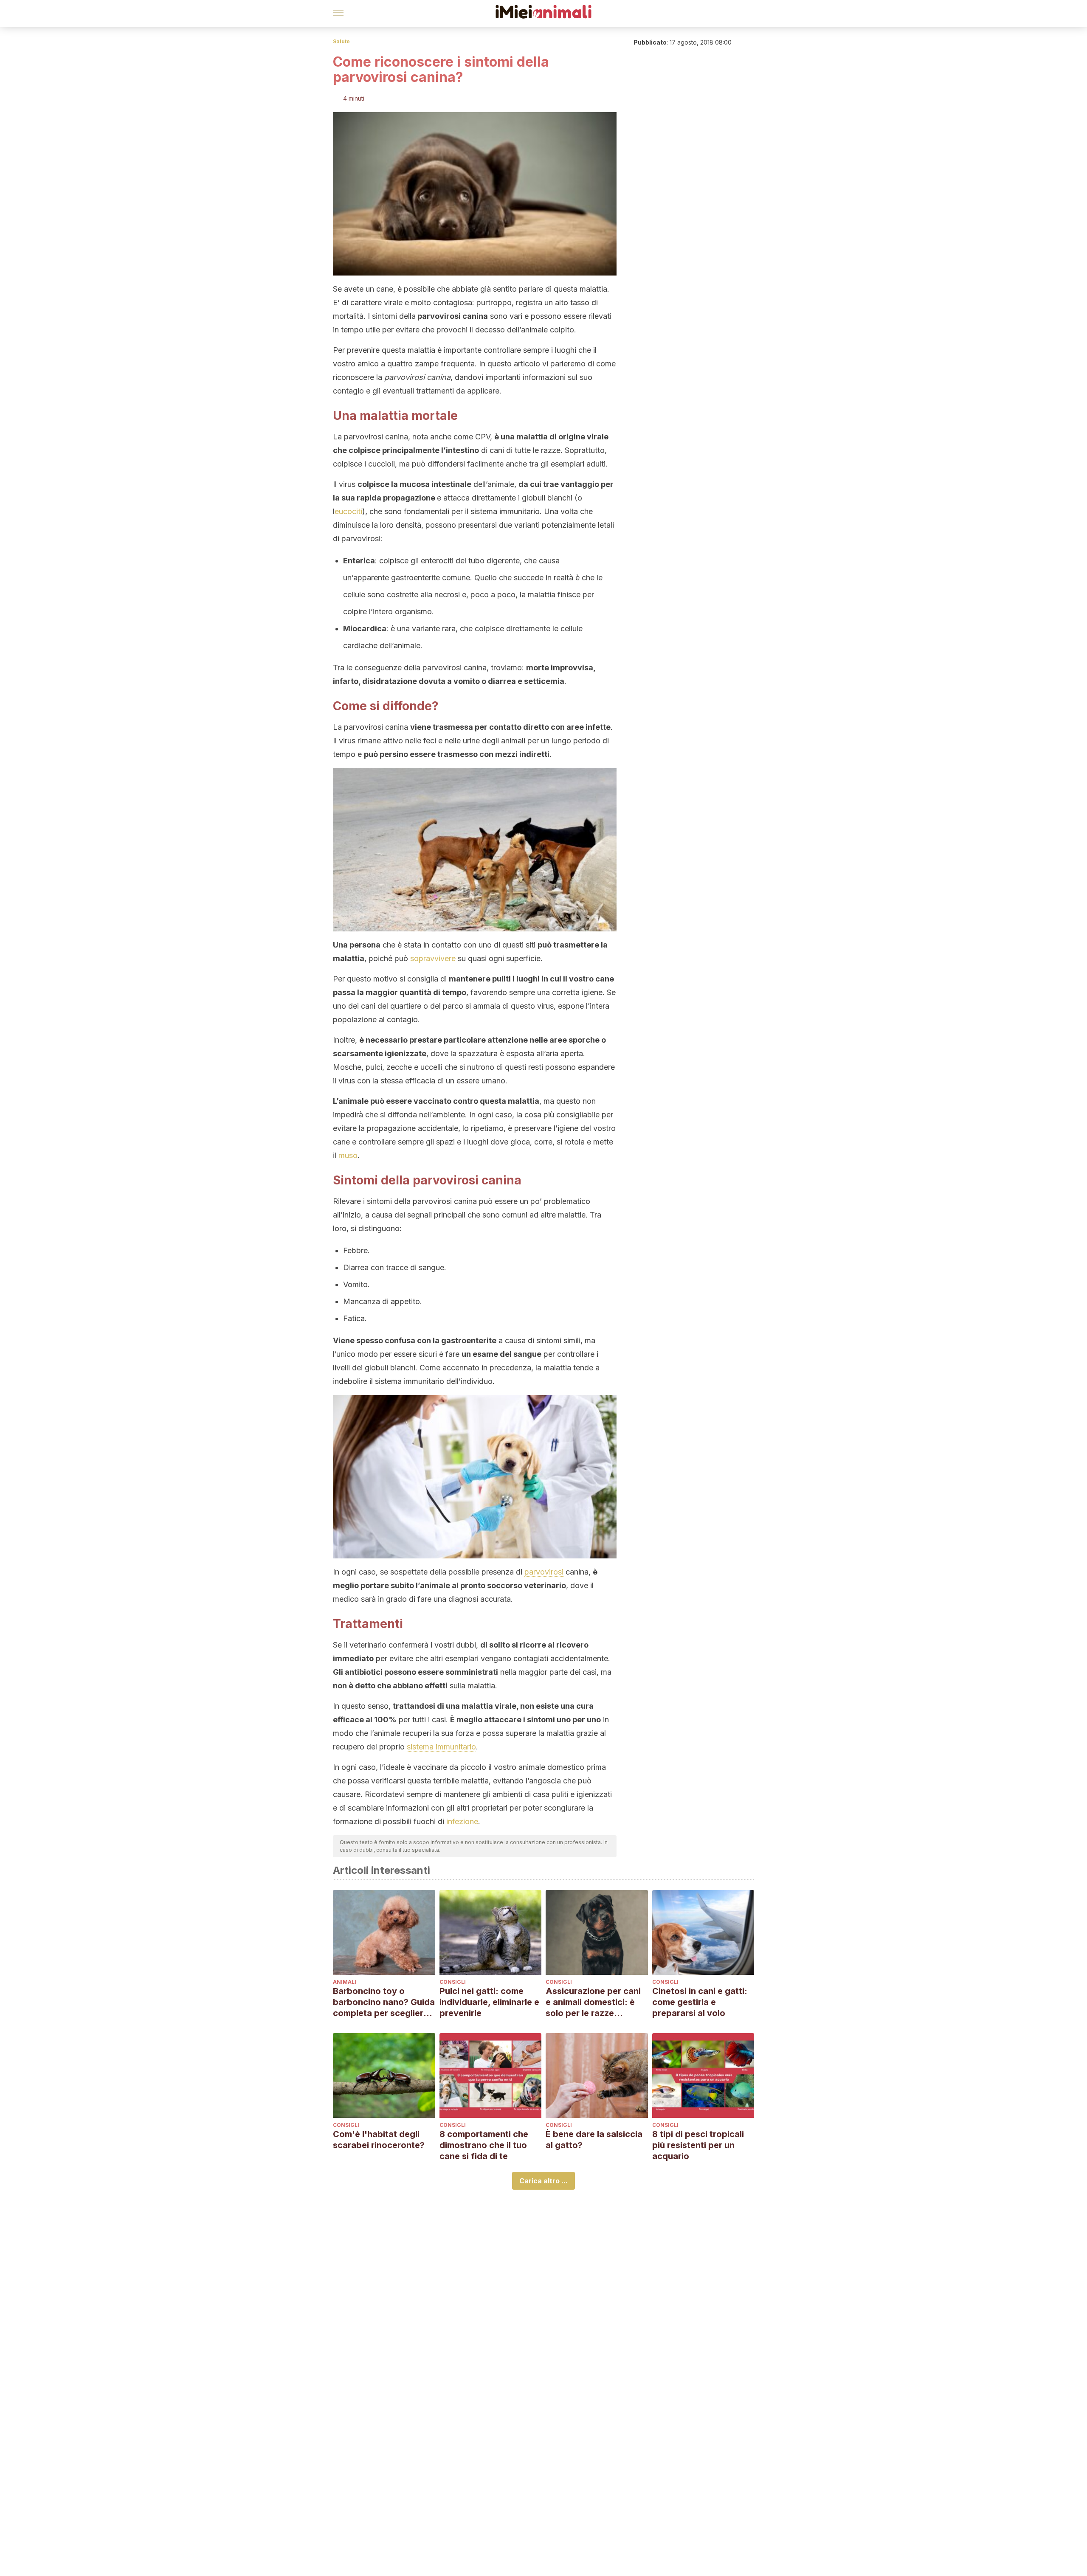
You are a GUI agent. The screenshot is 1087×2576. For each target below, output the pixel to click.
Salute (341, 41)
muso (348, 1155)
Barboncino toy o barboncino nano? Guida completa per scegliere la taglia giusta (384, 2002)
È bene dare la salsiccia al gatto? (594, 2140)
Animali (345, 1982)
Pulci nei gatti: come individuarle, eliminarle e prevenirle (489, 2002)
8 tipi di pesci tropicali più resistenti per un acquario (698, 2145)
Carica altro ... (543, 2181)
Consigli (453, 1982)
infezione (462, 1821)
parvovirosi (544, 1572)
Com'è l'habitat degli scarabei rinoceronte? (379, 2140)
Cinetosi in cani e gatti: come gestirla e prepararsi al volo (700, 2002)
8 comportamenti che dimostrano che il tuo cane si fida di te (484, 2145)
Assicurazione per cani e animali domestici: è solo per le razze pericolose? (593, 2002)
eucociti (348, 511)
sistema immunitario (441, 1747)
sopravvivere (433, 958)
